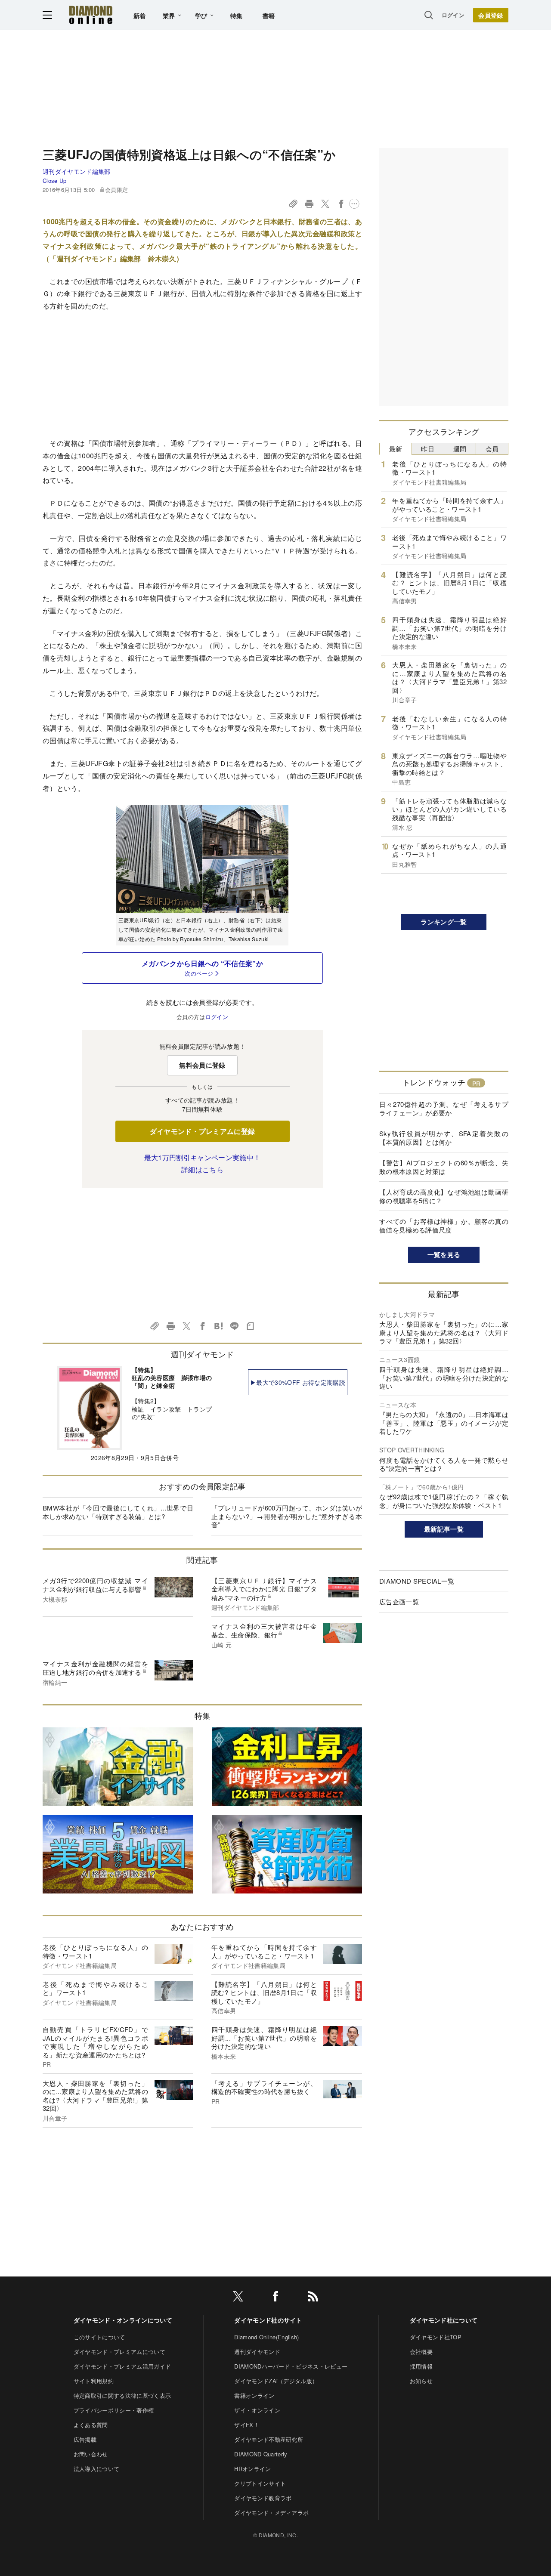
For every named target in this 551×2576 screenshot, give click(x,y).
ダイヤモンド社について (444, 2320)
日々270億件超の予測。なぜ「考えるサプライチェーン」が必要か (444, 1108)
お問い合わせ (91, 2454)
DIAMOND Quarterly (261, 2454)
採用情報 (421, 2366)
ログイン (453, 15)
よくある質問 (91, 2425)
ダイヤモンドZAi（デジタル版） (276, 2381)
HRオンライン (252, 2469)
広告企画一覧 (399, 1602)
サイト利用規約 (94, 2381)
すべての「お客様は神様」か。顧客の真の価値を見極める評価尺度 (444, 1225)
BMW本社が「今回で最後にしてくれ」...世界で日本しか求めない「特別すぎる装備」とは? (118, 1512)
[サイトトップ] (91, 15)
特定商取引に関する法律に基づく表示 (122, 2395)
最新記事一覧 (444, 1529)
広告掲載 (85, 2439)
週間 (460, 449)
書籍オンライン (254, 2395)
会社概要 (421, 2352)
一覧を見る (444, 1254)
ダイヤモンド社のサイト (268, 2320)
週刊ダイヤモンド (257, 2352)
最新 (396, 449)
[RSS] (313, 2298)
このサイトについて (99, 2337)
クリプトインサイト (260, 2483)
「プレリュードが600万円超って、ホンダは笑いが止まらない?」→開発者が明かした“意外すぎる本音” (287, 1516)
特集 (237, 15)
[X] (238, 2298)
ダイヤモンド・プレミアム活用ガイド (122, 2366)
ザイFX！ (247, 2425)
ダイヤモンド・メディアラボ (271, 2513)
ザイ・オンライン (257, 2410)
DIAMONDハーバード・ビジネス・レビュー (291, 2366)
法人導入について (97, 2469)
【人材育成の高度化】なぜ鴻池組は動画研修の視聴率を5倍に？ (444, 1196)
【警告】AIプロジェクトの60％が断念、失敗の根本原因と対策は (444, 1167)
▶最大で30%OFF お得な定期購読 (298, 1382)
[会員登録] (491, 15)
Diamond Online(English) (266, 2337)
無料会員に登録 (202, 1065)
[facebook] (275, 2298)
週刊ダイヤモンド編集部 (77, 171)
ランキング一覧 (444, 922)
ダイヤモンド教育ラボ (263, 2498)
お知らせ (421, 2381)
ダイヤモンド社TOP (436, 2337)
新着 (140, 15)
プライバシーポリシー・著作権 (114, 2410)
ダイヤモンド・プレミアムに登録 (203, 1131)
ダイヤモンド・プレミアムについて (119, 2352)
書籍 (269, 15)
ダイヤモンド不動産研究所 (269, 2439)
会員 (492, 449)
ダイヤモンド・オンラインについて (123, 2320)
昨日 (428, 449)
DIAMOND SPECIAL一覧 (417, 1581)
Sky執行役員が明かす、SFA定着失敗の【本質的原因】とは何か (444, 1138)
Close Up (55, 181)
